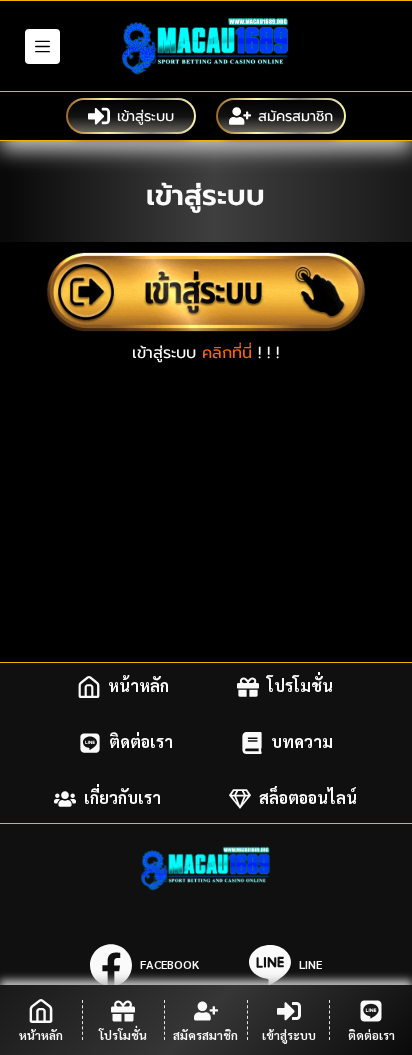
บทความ (302, 742)
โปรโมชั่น (300, 686)
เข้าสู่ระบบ (145, 116)
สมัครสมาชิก (295, 116)
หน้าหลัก (138, 686)
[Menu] (42, 46)
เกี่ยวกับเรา (122, 798)
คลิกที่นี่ (227, 353)
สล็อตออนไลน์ (308, 798)
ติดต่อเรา (141, 742)
